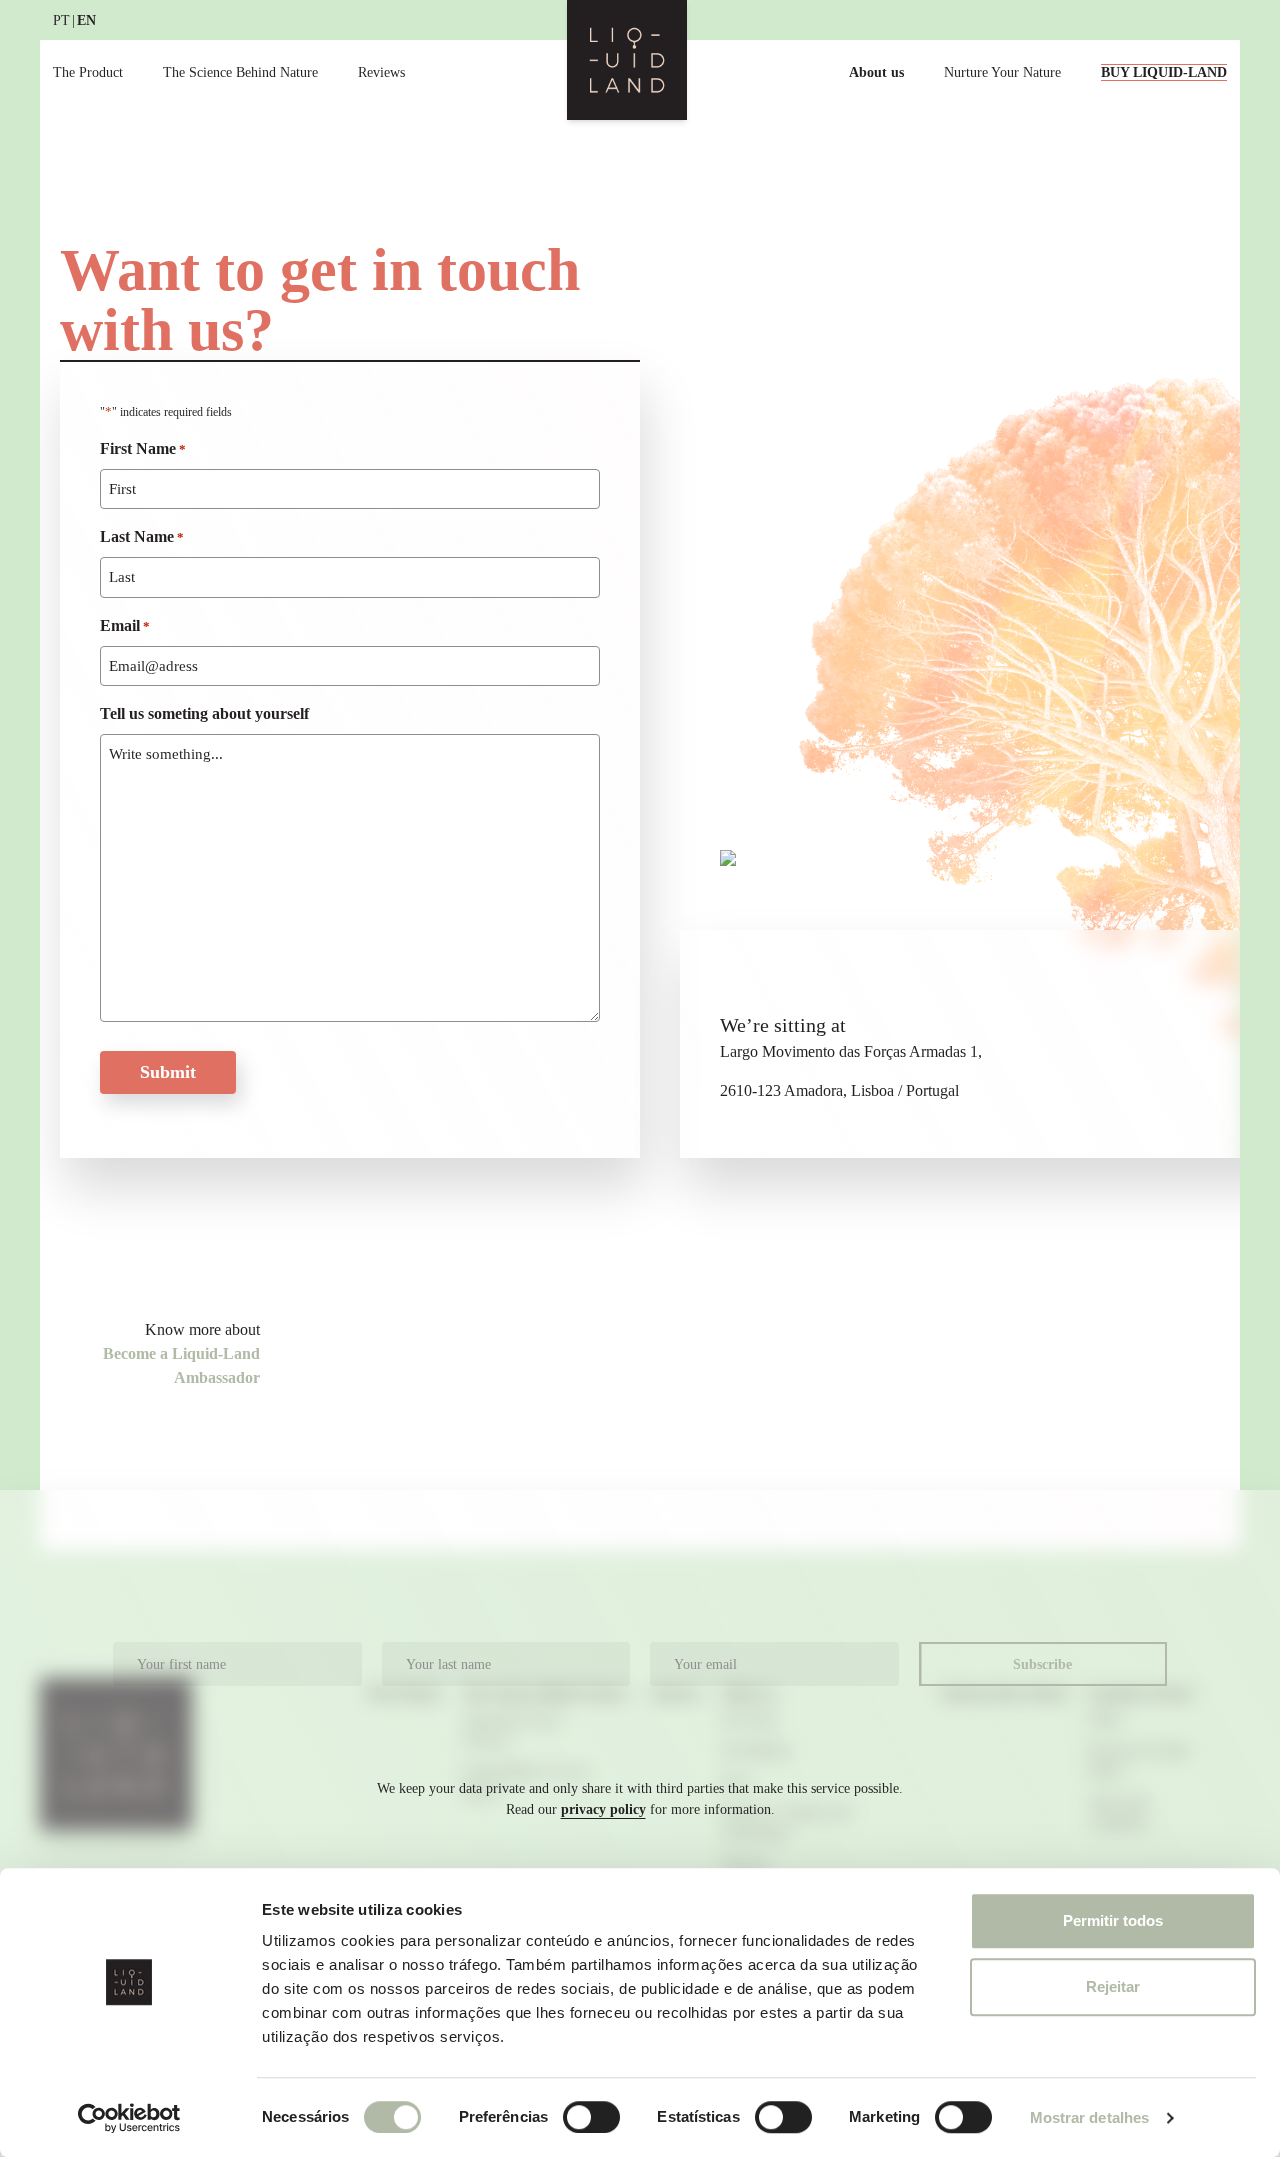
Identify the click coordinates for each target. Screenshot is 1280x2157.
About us (876, 72)
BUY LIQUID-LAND (1164, 72)
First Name (143, 448)
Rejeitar (1113, 1986)
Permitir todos (1113, 1920)
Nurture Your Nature (1002, 72)
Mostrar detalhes (1090, 2117)
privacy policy (603, 1809)
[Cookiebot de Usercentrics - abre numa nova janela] (129, 2118)
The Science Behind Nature (240, 72)
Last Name (142, 536)
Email (125, 625)
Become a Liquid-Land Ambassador (181, 1365)
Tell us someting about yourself (204, 713)
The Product (88, 72)
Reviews (381, 72)
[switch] (591, 2117)
